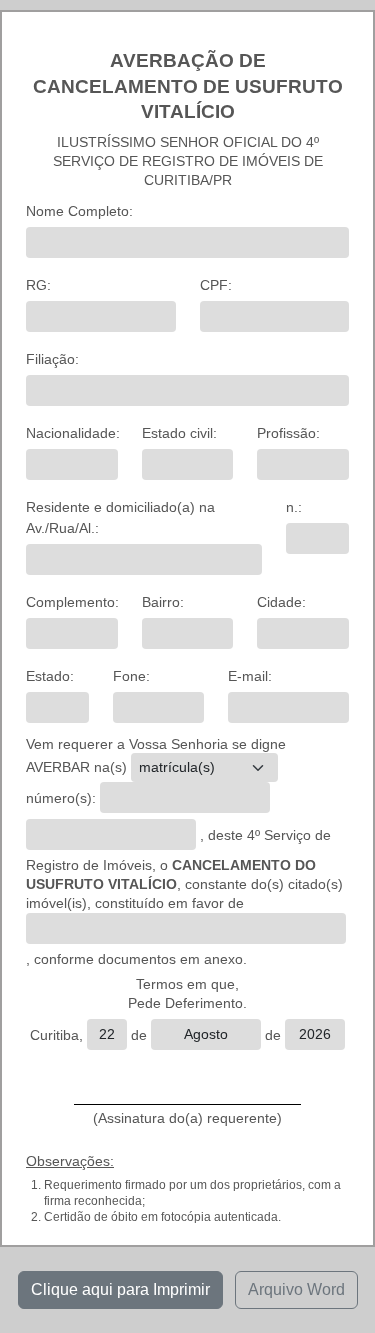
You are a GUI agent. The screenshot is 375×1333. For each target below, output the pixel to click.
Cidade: (281, 602)
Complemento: (72, 602)
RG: (38, 285)
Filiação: (52, 359)
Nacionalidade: (73, 433)
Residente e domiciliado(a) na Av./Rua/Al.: (120, 517)
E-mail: (250, 676)
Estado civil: (179, 433)
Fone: (131, 676)
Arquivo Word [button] (296, 1289)
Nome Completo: (79, 211)
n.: (294, 507)
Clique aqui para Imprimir (120, 1289)
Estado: (50, 676)
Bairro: (163, 602)
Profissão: (288, 433)
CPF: (216, 285)
